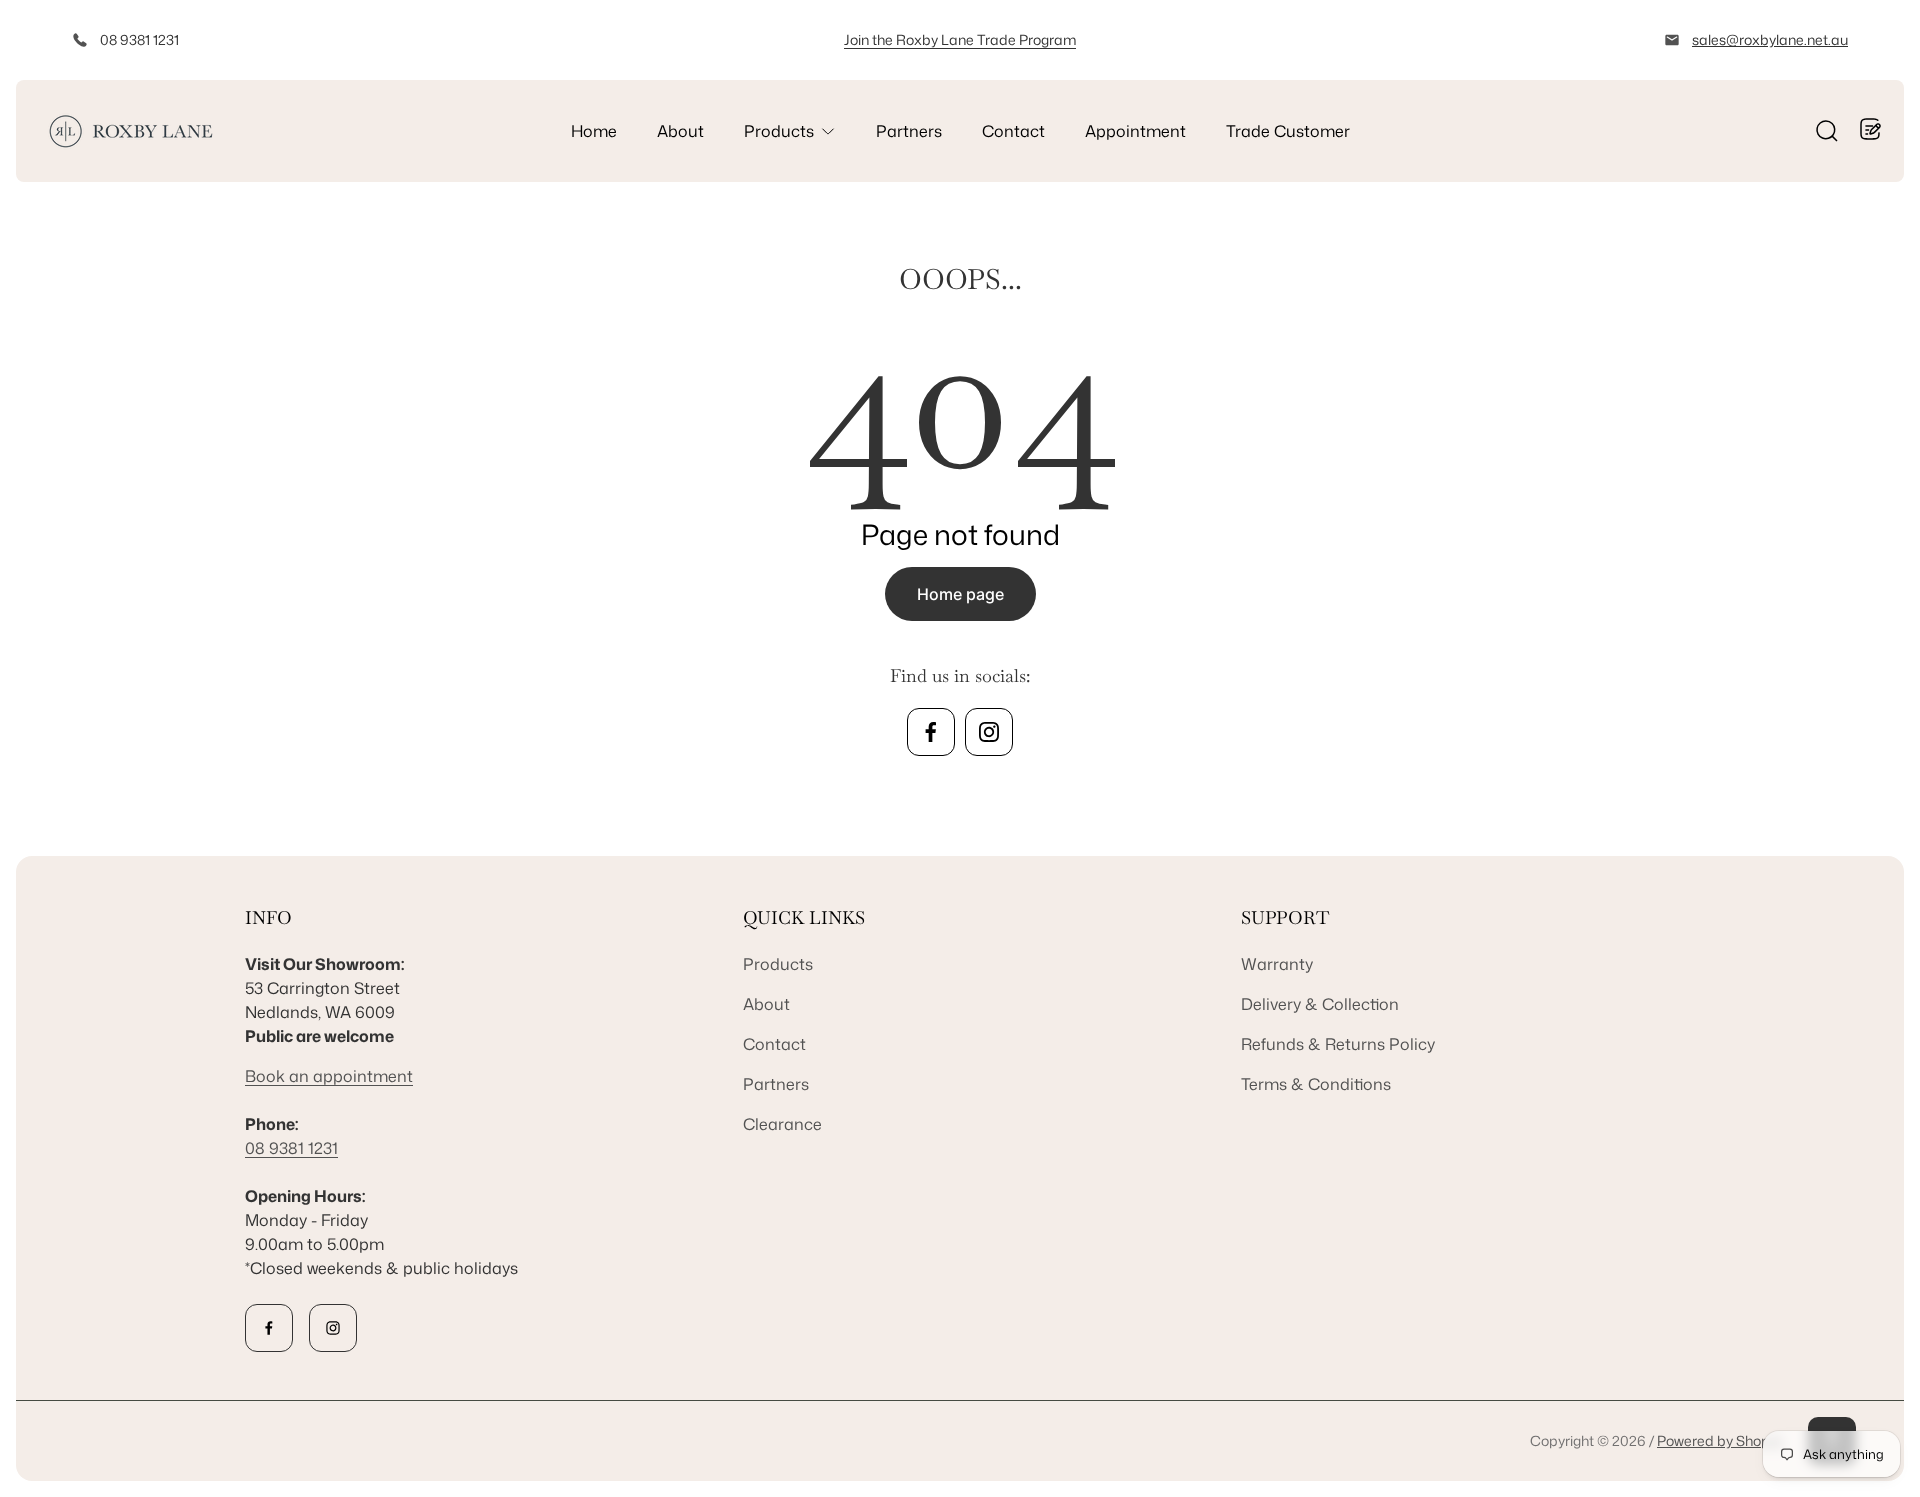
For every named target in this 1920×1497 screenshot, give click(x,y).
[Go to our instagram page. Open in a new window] (989, 732)
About (766, 1004)
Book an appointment (329, 1076)
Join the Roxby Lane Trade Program (960, 39)
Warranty (1277, 964)
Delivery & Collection (1320, 1004)
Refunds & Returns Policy (1338, 1044)
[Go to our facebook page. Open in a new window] (931, 732)
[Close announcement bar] (1876, 40)
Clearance (782, 1124)
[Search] (1827, 131)
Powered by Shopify (1720, 1440)
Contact (774, 1044)
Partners (776, 1084)
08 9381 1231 (139, 39)
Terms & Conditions (1316, 1084)
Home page (960, 594)
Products (778, 964)
